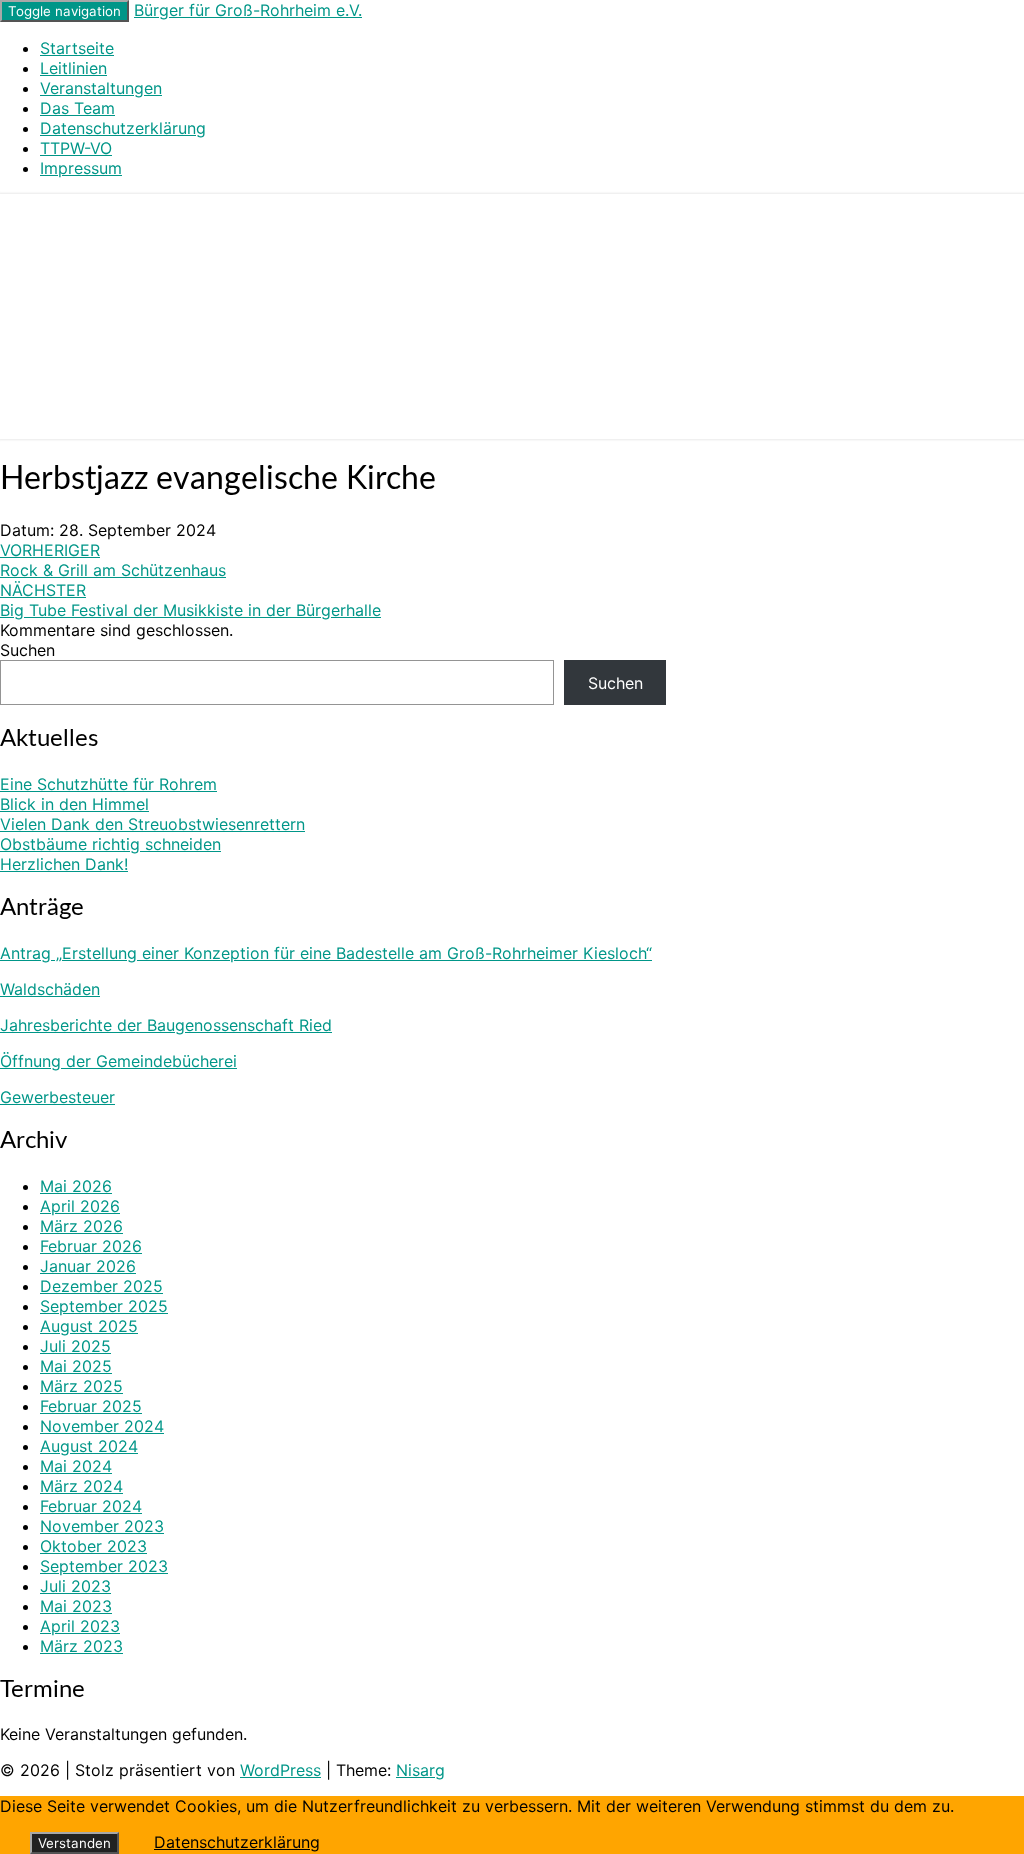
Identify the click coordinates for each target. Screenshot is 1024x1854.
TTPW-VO (76, 148)
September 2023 (104, 1566)
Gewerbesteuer (57, 1097)
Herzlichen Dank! (64, 864)
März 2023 (81, 1646)
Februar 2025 (91, 1406)
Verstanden (74, 1843)
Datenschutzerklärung (123, 128)
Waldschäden (50, 989)
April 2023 (80, 1626)
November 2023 (102, 1526)
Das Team (77, 108)
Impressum (81, 168)
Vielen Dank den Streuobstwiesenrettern (152, 824)
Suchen (27, 650)
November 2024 (102, 1426)
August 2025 (89, 1326)
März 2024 (81, 1486)
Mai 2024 (76, 1466)
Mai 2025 (76, 1366)
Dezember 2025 (101, 1286)
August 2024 (89, 1446)
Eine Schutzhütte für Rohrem (108, 784)
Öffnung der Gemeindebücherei (118, 1061)
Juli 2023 (75, 1586)
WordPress (280, 1770)
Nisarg (420, 1770)
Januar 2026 (88, 1266)
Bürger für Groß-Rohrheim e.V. (248, 10)
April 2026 (80, 1206)
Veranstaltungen (101, 88)
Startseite (77, 48)
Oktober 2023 (93, 1546)
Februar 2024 (91, 1506)
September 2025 (104, 1306)
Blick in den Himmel (74, 804)
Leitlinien (73, 68)
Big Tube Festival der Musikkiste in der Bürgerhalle (190, 600)
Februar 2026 (91, 1246)
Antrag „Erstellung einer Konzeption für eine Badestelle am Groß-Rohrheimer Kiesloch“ (326, 953)
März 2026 (81, 1226)
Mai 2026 (76, 1186)
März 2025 (81, 1386)
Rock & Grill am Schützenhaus (113, 560)
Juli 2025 (75, 1346)
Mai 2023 (76, 1606)
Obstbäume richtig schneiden (110, 844)
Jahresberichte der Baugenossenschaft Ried (166, 1025)
